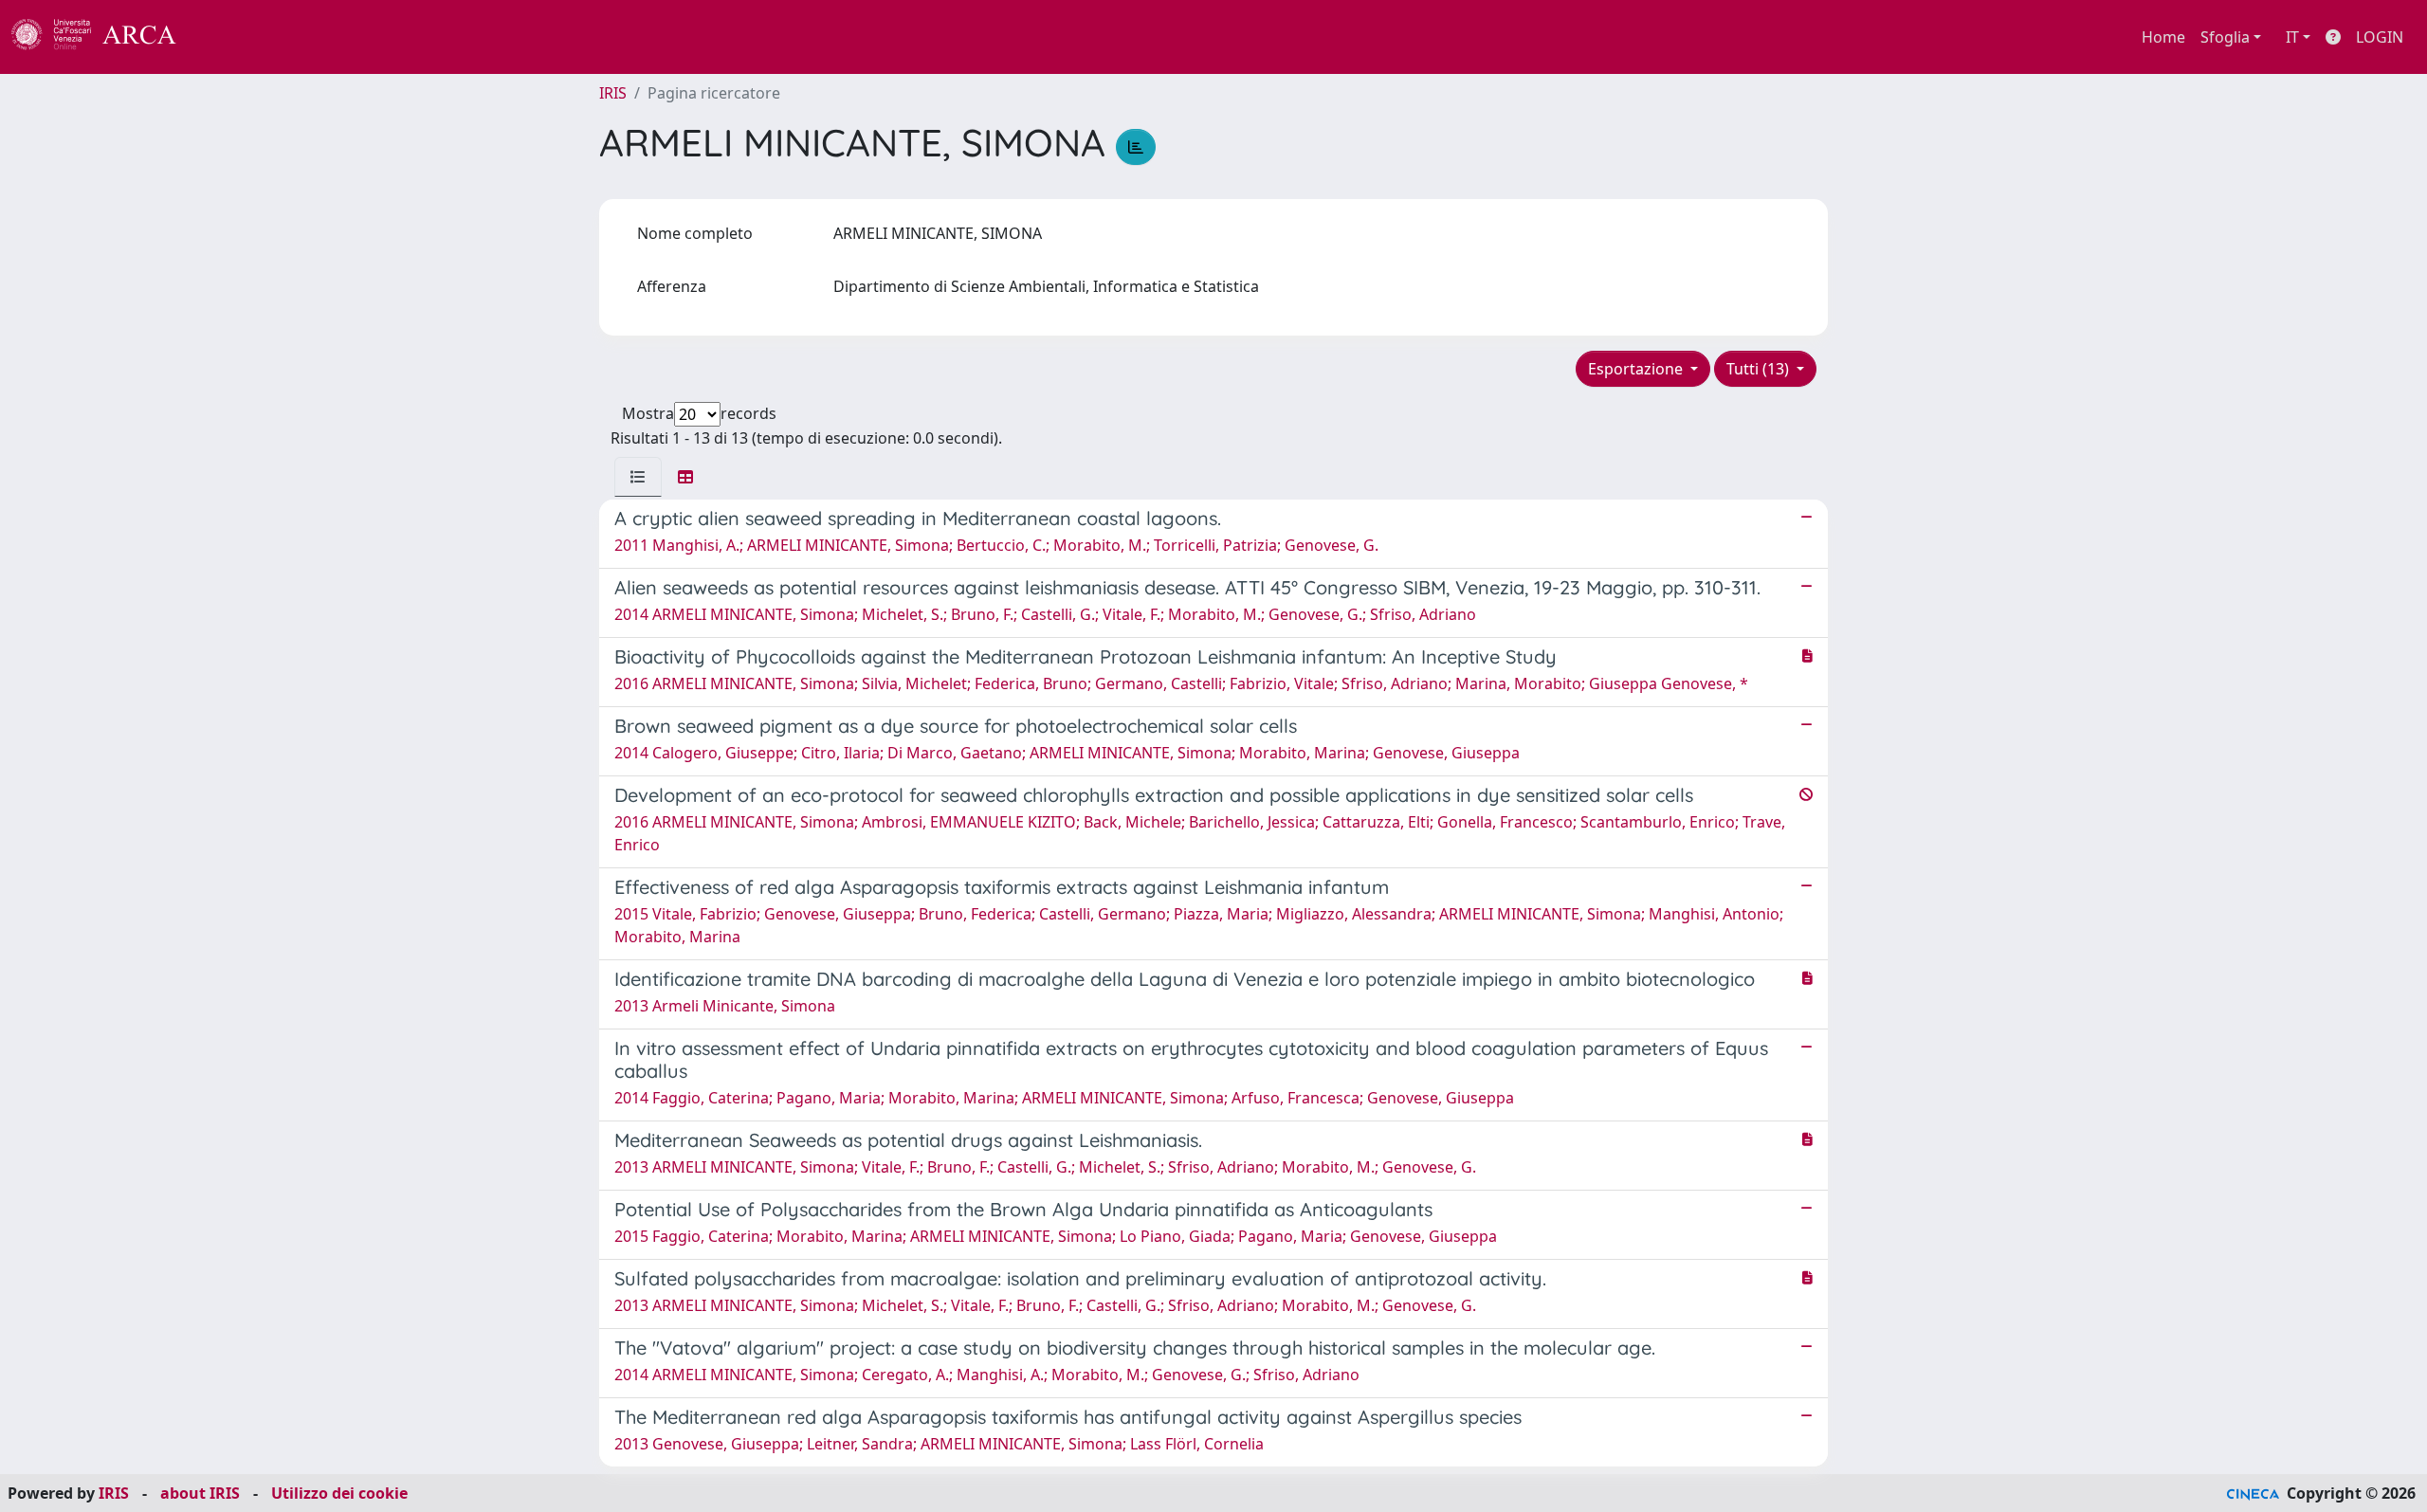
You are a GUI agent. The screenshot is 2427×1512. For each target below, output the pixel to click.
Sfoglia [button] (2225, 37)
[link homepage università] (228, 37)
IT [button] (2292, 37)
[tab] (638, 477)
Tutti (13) (1760, 369)
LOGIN (2380, 37)
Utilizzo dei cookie (339, 1493)
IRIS (613, 93)
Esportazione (1637, 369)
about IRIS (200, 1493)
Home (2163, 37)
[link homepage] (104, 37)
